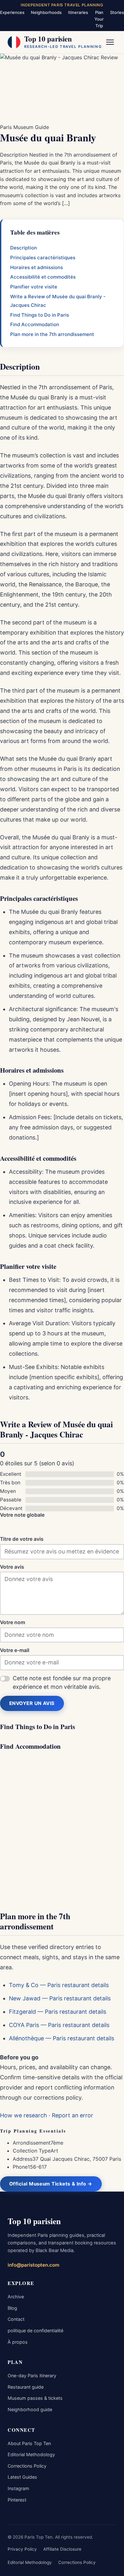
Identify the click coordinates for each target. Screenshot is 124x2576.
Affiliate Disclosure (62, 2549)
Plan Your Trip (99, 19)
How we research (24, 2115)
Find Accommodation (35, 324)
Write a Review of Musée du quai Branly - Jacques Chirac (58, 301)
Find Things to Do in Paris (40, 315)
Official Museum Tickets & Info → (51, 2184)
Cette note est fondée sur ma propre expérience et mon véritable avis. (62, 1682)
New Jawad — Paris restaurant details (60, 1998)
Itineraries (78, 12)
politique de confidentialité (35, 2331)
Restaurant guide (26, 2387)
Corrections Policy (27, 2466)
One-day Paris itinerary (32, 2376)
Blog (12, 2308)
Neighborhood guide (30, 2409)
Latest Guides (22, 2477)
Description (24, 248)
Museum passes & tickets (35, 2398)
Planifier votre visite (34, 287)
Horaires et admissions (37, 267)
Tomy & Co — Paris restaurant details (59, 1985)
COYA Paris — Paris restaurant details (59, 2025)
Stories (117, 12)
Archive (16, 2297)
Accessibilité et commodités (43, 277)
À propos (18, 2342)
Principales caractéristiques (43, 258)
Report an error (72, 2115)
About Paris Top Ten (29, 2443)
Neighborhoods (46, 12)
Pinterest (17, 2500)
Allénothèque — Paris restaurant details (62, 2038)
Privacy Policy (22, 2549)
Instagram (18, 2488)
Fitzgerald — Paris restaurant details (58, 2012)
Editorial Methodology (31, 2454)
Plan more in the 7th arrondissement (52, 334)
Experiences (12, 12)
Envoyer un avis (32, 1703)
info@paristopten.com (34, 2265)
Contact (16, 2319)
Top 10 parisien (34, 2221)
